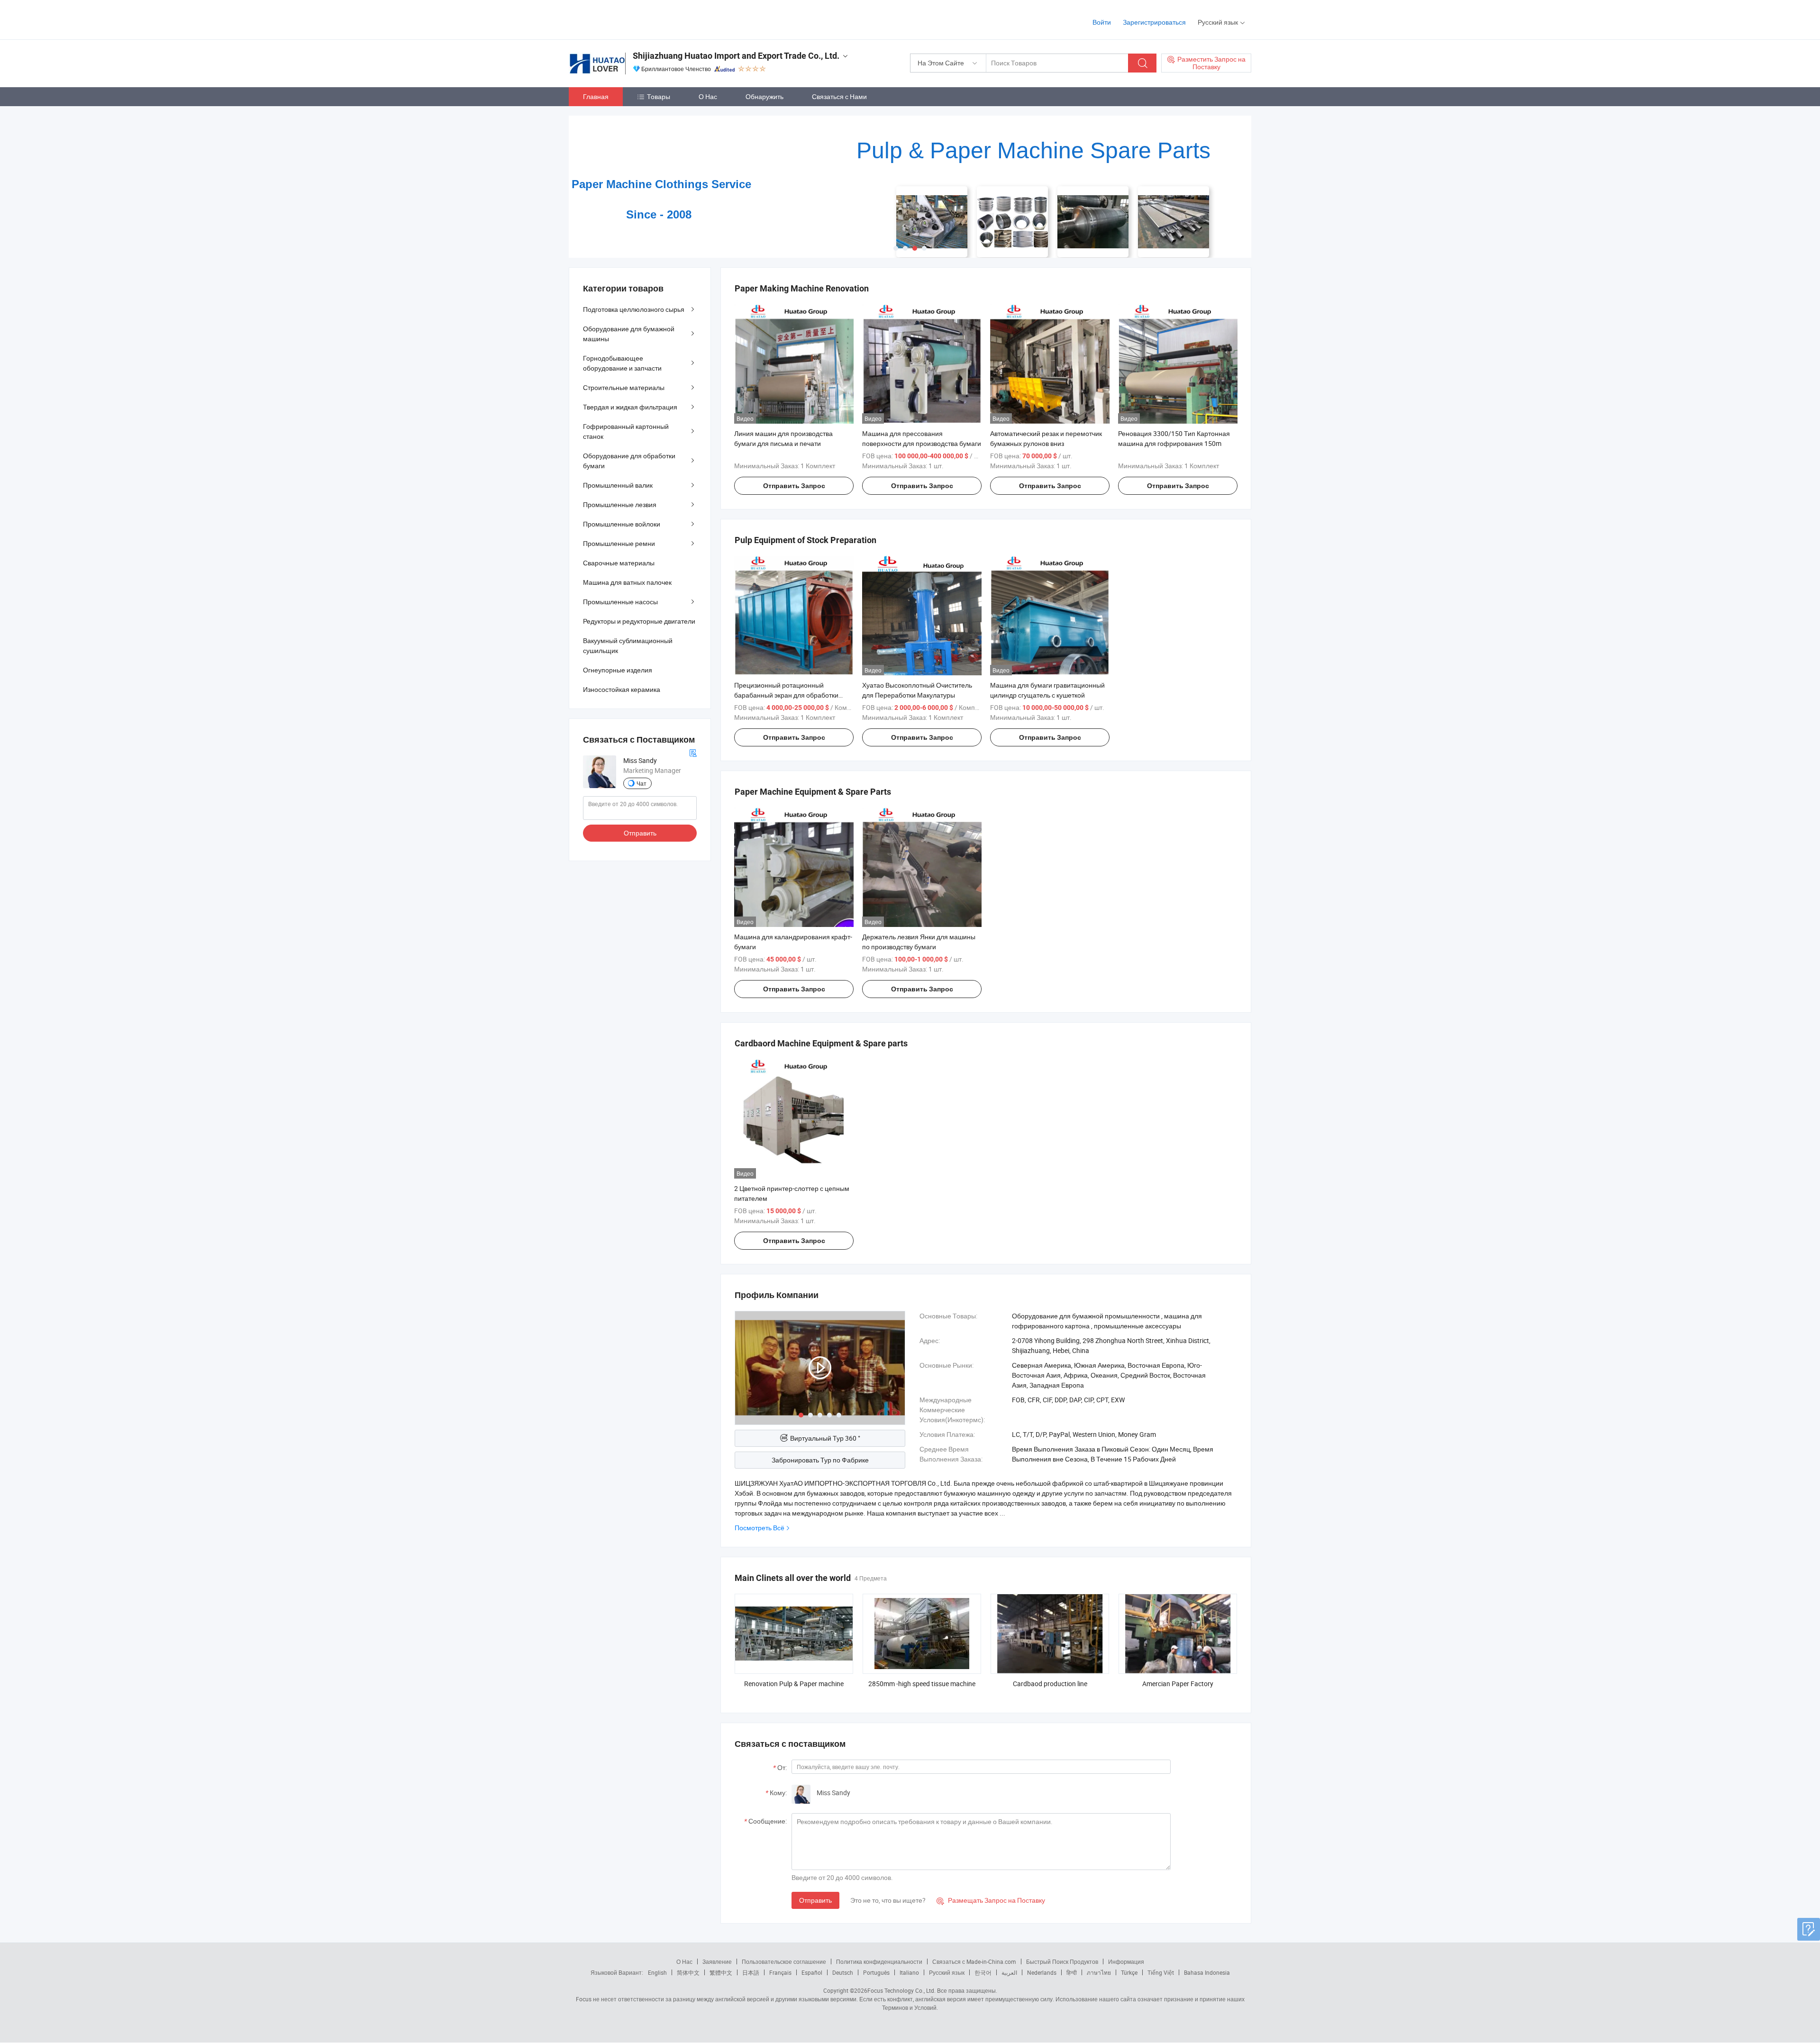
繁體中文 (721, 1972)
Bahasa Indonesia (1207, 1972)
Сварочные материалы (619, 563)
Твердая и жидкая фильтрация (630, 407)
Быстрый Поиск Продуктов (1062, 1961)
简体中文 (688, 1972)
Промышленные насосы (620, 602)
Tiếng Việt (1161, 1972)
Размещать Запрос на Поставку (991, 1900)
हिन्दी (1072, 1972)
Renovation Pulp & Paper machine (794, 1684)
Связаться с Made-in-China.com (974, 1961)
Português (876, 1972)
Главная (596, 96)
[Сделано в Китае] (630, 19)
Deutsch (843, 1972)
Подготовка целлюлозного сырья (634, 309)
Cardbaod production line (1050, 1684)
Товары (659, 96)
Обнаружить (764, 96)
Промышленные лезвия (620, 504)
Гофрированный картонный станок (626, 431)
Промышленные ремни (619, 543)
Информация (1126, 1961)
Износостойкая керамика (622, 689)
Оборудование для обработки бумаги (629, 461)
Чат (642, 783)
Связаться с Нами (839, 96)
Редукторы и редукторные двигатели (639, 621)
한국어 (983, 1972)
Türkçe (1129, 1972)
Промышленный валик (618, 485)
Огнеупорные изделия (618, 670)
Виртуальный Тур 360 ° (825, 1438)
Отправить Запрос (794, 486)
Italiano (909, 1972)
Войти (1102, 22)
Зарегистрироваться (1154, 22)
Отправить (815, 1900)
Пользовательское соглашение (784, 1961)
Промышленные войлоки (622, 524)
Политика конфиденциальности (879, 1961)
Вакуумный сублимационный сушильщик (628, 645)
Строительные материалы (624, 387)
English (657, 1972)
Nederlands (1042, 1972)
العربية (1009, 1972)
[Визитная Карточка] (693, 752)
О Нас (708, 96)
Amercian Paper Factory (1178, 1684)
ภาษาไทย (1099, 1972)
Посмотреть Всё (760, 1528)
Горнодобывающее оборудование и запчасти (622, 363)
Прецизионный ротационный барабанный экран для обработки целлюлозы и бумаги (786, 695)
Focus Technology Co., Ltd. (901, 1990)
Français (780, 1972)
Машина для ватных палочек (627, 582)
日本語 (751, 1972)
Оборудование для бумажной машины (629, 334)
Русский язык (947, 1972)
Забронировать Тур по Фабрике (820, 1460)
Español (812, 1972)
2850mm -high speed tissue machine (922, 1684)
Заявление (717, 1961)
